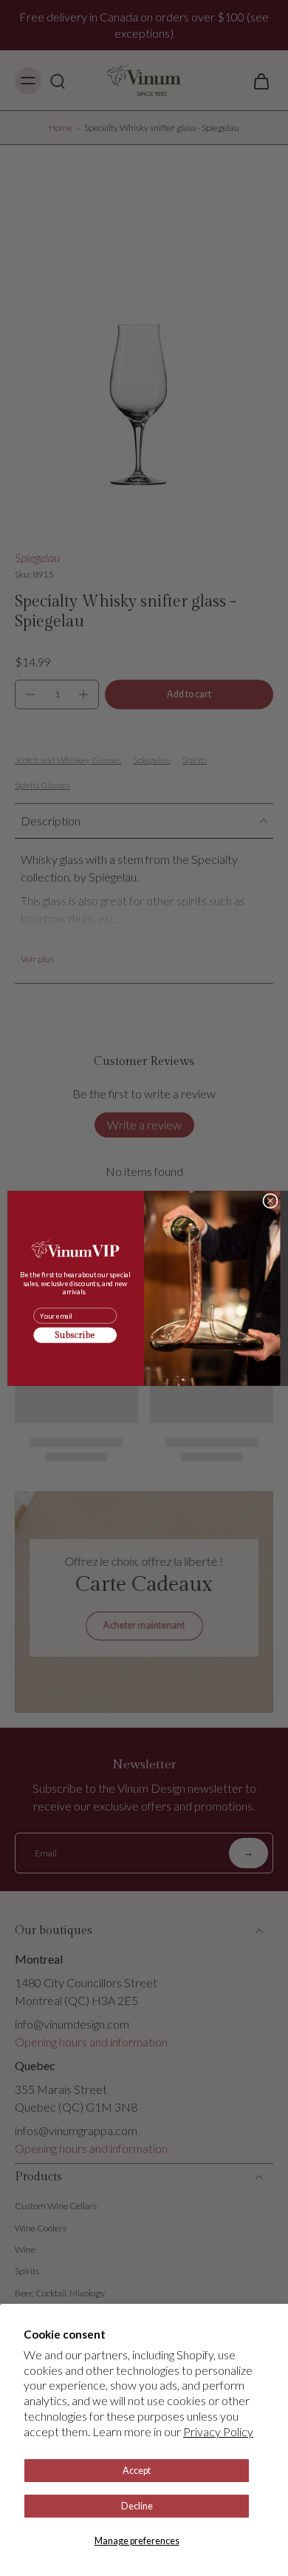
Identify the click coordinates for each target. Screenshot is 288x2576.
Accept (137, 2471)
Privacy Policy (218, 2431)
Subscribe (75, 1335)
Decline (137, 2506)
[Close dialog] (270, 1200)
